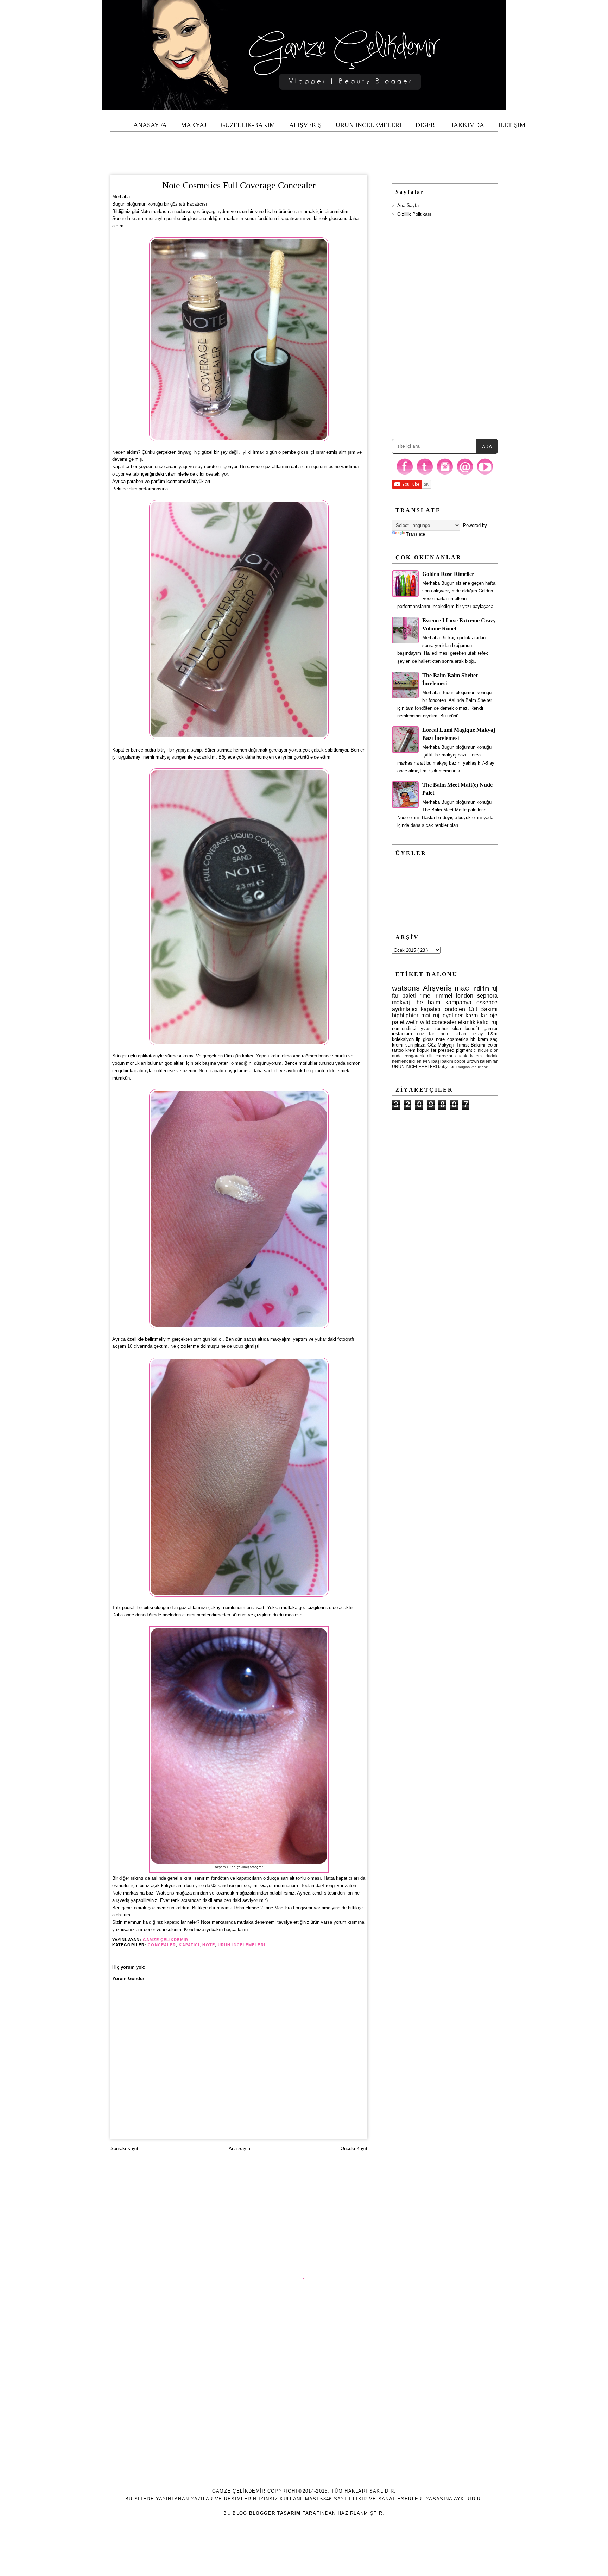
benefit (472, 1028)
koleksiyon (403, 1039)
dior (494, 1050)
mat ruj (430, 1015)
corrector (444, 1056)
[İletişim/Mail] (465, 474)
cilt (430, 1056)
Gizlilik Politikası (414, 214)
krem (410, 1050)
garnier (491, 1028)
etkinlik (467, 1022)
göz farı (426, 1034)
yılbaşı (434, 1061)
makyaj (401, 1002)
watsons (406, 988)
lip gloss (425, 1039)
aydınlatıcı (405, 1009)
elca (457, 1028)
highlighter (405, 1015)
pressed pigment (455, 1050)
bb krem (479, 1039)
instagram (402, 1034)
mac (462, 988)
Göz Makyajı (441, 1045)
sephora (487, 996)
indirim (481, 989)
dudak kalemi (469, 1056)
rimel (426, 996)
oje (494, 1015)
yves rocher (434, 1028)
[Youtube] (485, 474)
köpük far (427, 1050)
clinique (481, 1050)
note (208, 1945)
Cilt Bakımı (483, 1009)
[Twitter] (425, 474)
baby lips (447, 1066)
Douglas (463, 1067)
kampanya (458, 1002)
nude (397, 1056)
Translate (416, 534)
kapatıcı (189, 1945)
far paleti (404, 996)
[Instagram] (445, 474)
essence (487, 1002)
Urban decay (469, 1034)
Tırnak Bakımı (471, 1045)
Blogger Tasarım (275, 2513)
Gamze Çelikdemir (166, 1940)
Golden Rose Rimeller (448, 574)
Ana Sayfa (239, 2148)
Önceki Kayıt (354, 2148)
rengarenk (414, 1056)
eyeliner (453, 1015)
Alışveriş (437, 988)
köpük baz (479, 1067)
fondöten (454, 1009)
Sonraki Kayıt (124, 2148)
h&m (493, 1034)
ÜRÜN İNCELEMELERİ (414, 1066)
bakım (447, 1061)
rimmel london (455, 996)
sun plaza (416, 1045)
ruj (494, 989)
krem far (476, 1015)
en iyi (422, 1061)
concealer (162, 1945)
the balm (428, 1002)
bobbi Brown (466, 1061)
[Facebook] (405, 474)
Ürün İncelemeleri (242, 1945)
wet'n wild (418, 1022)
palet (398, 1022)
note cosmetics (452, 1039)
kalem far (489, 1061)
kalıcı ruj (487, 1022)
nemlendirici (404, 1028)
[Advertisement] (304, 147)
